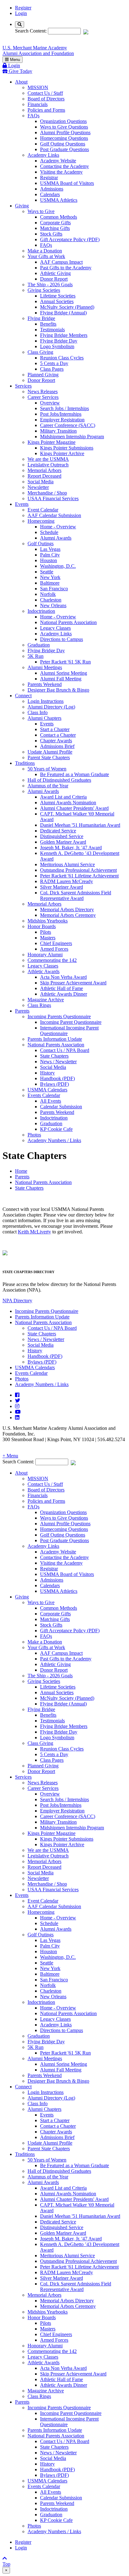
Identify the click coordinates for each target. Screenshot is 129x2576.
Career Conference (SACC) (68, 425)
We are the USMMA (48, 459)
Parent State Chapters (49, 757)
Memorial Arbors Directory (67, 909)
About (21, 82)
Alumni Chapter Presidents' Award (74, 808)
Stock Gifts (51, 234)
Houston (49, 560)
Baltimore (50, 583)
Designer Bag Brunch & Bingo (58, 690)
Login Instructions (46, 701)
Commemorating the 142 (52, 960)
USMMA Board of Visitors (67, 183)
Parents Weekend (45, 684)
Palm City (50, 555)
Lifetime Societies (58, 296)
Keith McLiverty (34, 1232)
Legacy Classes (55, 628)
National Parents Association (68, 622)
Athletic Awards (44, 971)
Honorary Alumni (45, 955)
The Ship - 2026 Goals (50, 285)
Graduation (39, 645)
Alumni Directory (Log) (51, 707)
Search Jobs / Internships (64, 408)
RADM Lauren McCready (67, 881)
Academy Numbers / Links (54, 1140)
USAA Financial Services (53, 498)
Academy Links (43, 155)
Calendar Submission (61, 1107)
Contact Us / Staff (45, 93)
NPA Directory (17, 1301)
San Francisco (54, 589)
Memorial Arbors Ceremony (68, 915)
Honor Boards (42, 926)
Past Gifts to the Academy (66, 268)
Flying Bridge (41, 318)
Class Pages (52, 369)
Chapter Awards (56, 741)
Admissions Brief (57, 746)
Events (22, 504)
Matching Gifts (55, 228)
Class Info (38, 712)
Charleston (51, 600)
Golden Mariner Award (63, 842)
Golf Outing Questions (63, 144)
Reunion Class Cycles (62, 358)
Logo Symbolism (57, 346)
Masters (48, 938)
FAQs (34, 116)
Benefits (48, 324)
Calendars (50, 194)
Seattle (47, 572)
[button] (64, 1456)
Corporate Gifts (55, 223)
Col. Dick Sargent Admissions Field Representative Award (76, 895)
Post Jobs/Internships (61, 414)
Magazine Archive (46, 1000)
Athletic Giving (55, 273)
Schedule (49, 532)
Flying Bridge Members (64, 335)
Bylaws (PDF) (54, 1084)
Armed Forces (54, 949)
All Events (51, 1101)
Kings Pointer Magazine (52, 442)
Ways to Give (41, 211)
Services (23, 386)
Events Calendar (44, 1095)
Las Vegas (50, 549)
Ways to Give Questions (64, 127)
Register (23, 8)
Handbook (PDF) (57, 1078)
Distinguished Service (62, 836)
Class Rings (39, 1005)
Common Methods (59, 217)
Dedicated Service (58, 831)
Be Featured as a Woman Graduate (75, 774)
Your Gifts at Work (46, 256)
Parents (22, 1011)
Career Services (43, 397)
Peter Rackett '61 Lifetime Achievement (79, 876)
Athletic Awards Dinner (64, 994)
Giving (22, 206)
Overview (50, 403)
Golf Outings (41, 544)
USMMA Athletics (59, 200)
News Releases (43, 391)
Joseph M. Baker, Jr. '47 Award (71, 848)
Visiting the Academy (61, 172)
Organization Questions (63, 121)
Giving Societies (44, 290)
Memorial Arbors (44, 470)
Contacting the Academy (64, 166)
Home (21, 1171)
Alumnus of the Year (48, 786)
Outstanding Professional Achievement (78, 870)
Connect (23, 696)
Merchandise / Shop (47, 493)
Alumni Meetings (45, 667)
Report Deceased (44, 476)
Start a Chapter (55, 729)
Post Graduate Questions (64, 149)
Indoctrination (41, 611)
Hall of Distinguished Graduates (59, 780)
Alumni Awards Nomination (68, 803)
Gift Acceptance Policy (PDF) (70, 239)
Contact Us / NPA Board (65, 1050)
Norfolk (48, 594)
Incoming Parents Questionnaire (59, 1016)
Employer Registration (62, 420)
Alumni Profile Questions (65, 132)
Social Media (41, 482)
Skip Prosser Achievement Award (73, 983)
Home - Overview (58, 527)
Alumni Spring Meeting (64, 673)
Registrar (49, 178)
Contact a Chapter (58, 735)
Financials (38, 104)
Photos (34, 1135)
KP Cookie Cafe (56, 1129)
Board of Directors (46, 99)
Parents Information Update (55, 1039)
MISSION (38, 87)
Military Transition (58, 431)
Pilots (46, 932)
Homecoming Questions (64, 138)
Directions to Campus (62, 639)
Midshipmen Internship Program (72, 437)
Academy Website (58, 161)
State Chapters (54, 1056)
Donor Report (54, 279)
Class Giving (40, 352)
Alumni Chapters (44, 718)
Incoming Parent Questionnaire (71, 1022)
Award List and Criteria (63, 797)
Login (21, 13)
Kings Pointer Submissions (67, 448)
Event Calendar (43, 510)
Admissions (52, 189)
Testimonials (52, 330)
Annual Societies (57, 301)
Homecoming (41, 521)
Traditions (25, 763)
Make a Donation (45, 251)
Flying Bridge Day (59, 341)
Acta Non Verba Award (63, 977)
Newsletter (38, 487)
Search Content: (31, 31)
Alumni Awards (56, 538)
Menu (14, 60)
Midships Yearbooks (48, 921)
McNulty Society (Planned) (67, 307)
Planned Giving (43, 375)
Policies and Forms (46, 110)
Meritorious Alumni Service (67, 864)
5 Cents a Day (54, 363)
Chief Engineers (56, 943)
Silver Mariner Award (62, 887)
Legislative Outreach (48, 465)
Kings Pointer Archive (62, 453)
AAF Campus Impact (61, 262)
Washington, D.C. (58, 566)
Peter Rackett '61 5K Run (65, 662)
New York (50, 577)
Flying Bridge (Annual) (63, 313)
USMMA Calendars (47, 1090)
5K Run (36, 656)
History (47, 1073)
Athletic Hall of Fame (62, 988)
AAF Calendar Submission (54, 515)
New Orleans (53, 605)
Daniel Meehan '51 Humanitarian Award (80, 825)
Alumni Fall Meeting (61, 679)
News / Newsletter (58, 1062)
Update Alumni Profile (50, 752)
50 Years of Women (47, 769)
